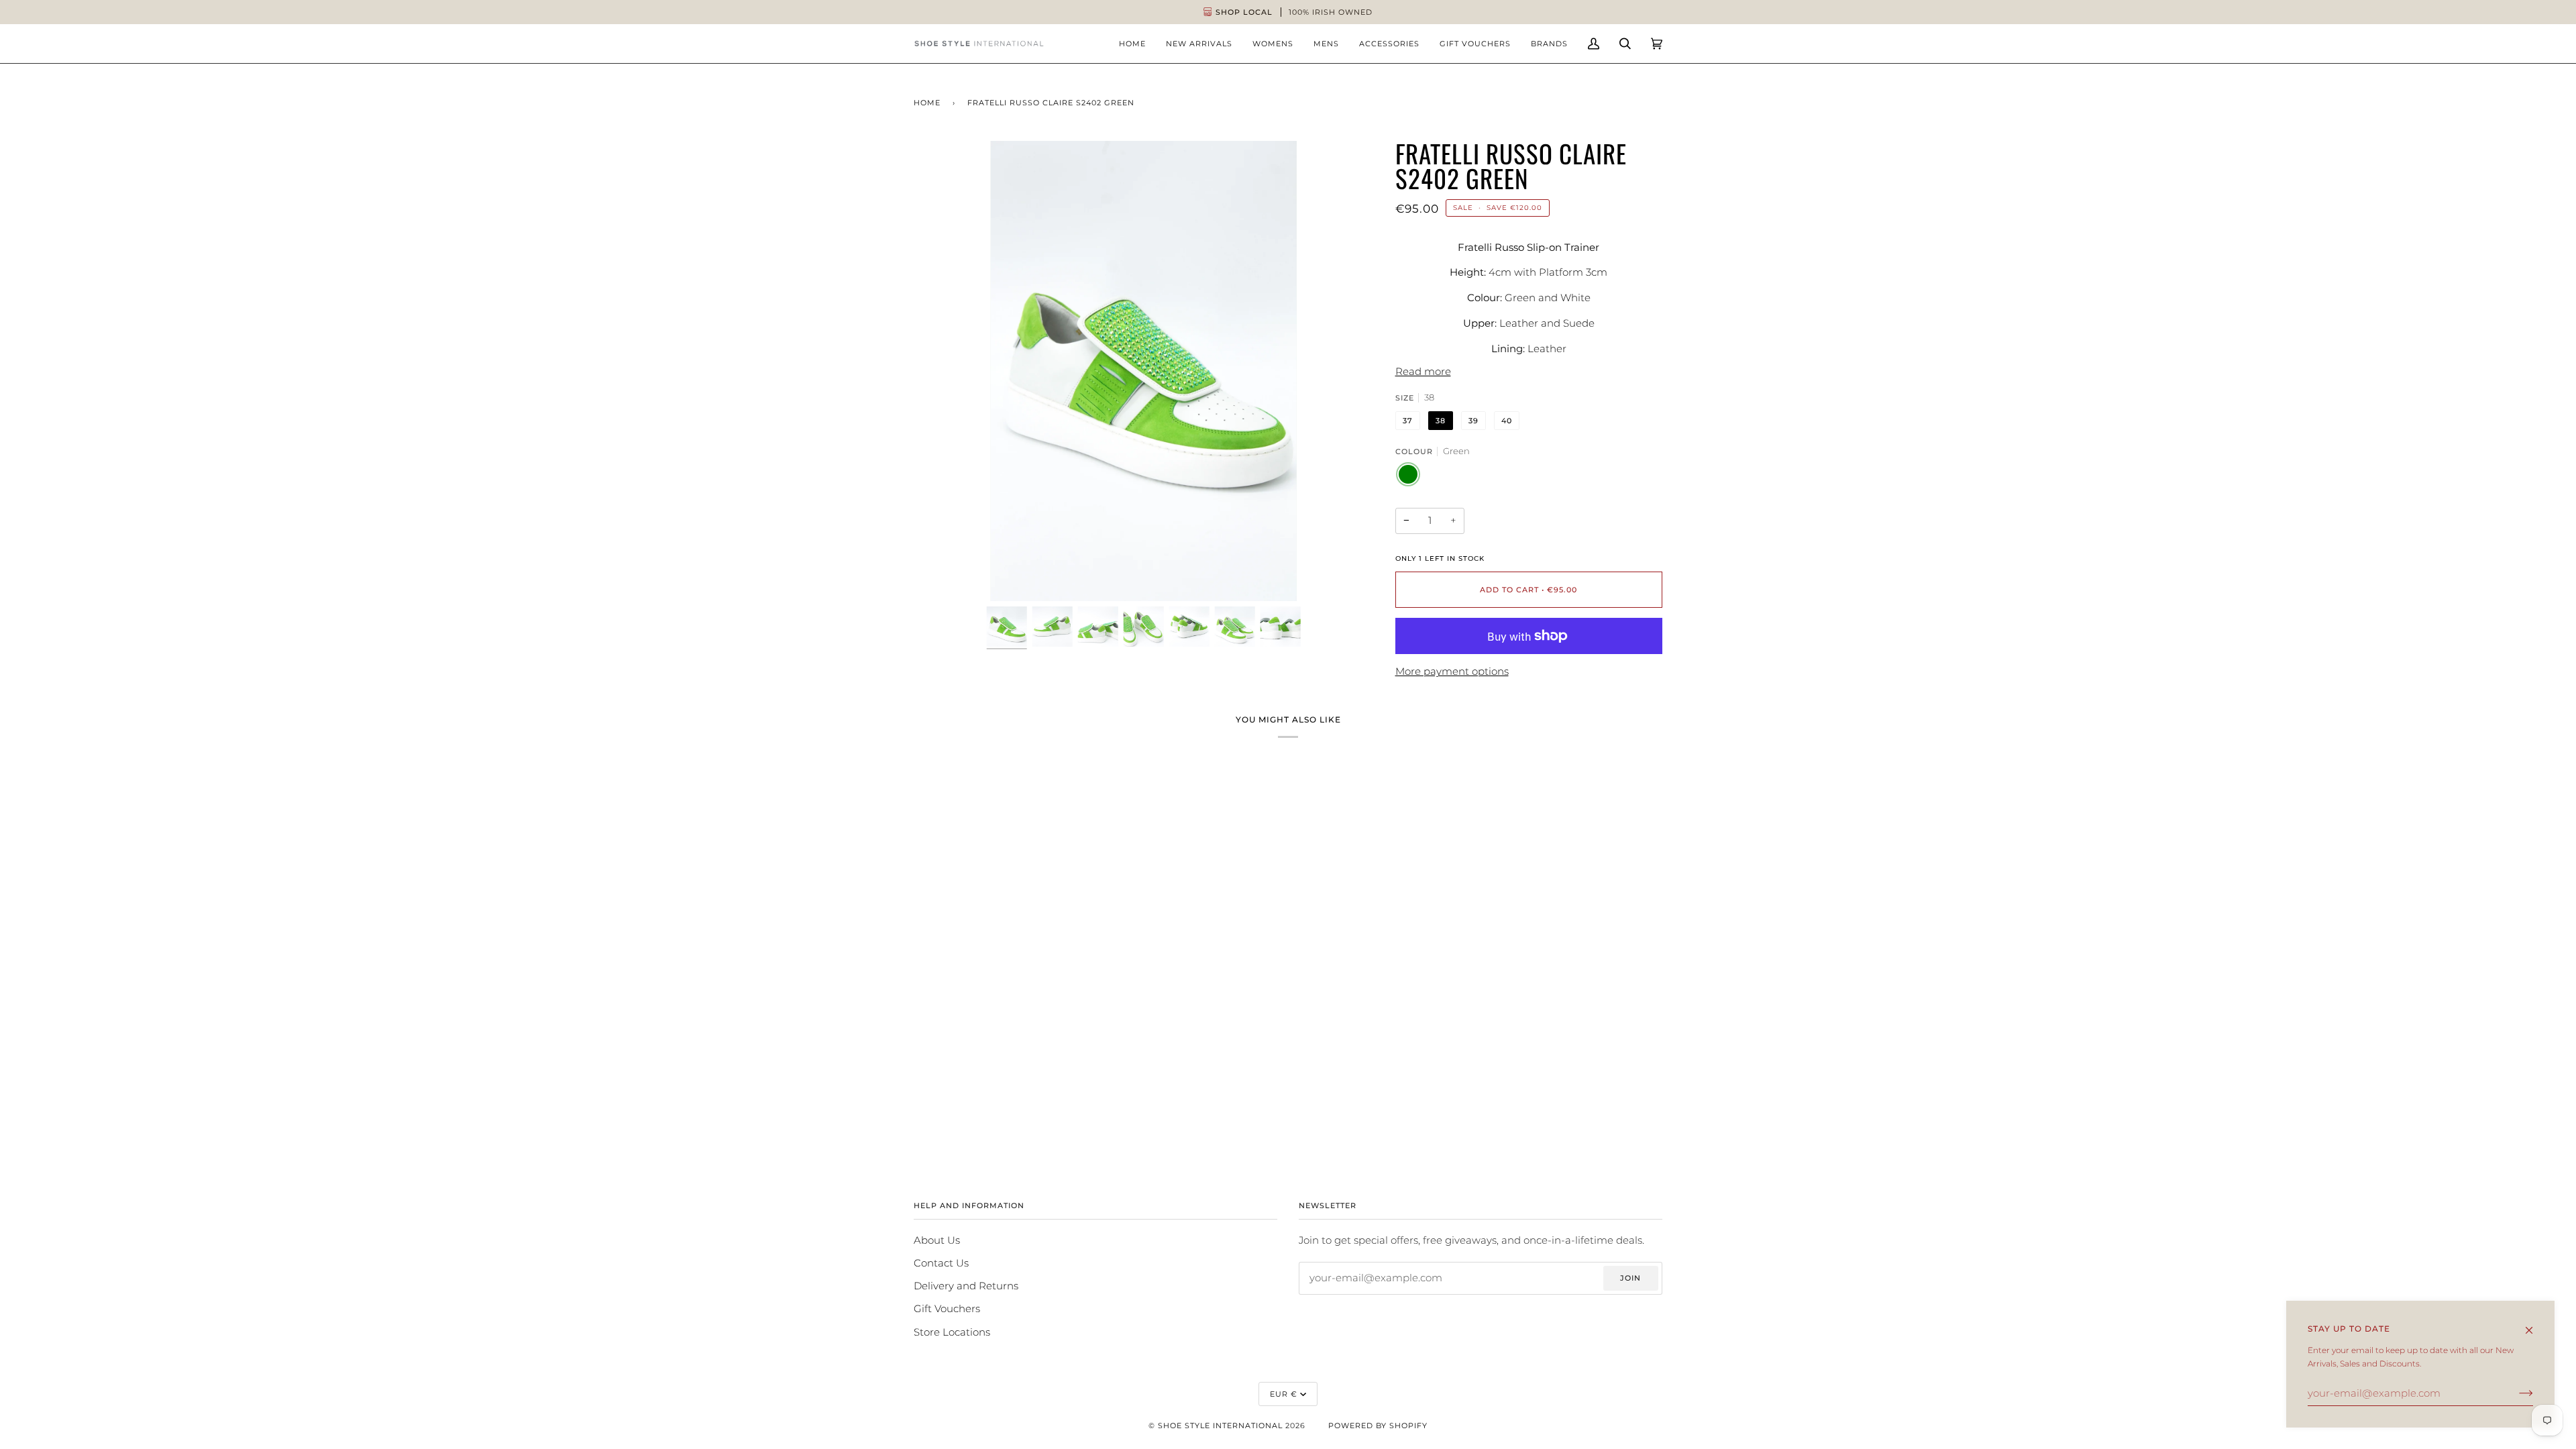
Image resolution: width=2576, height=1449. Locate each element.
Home (927, 103)
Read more (1423, 372)
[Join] (2515, 1393)
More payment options (1452, 672)
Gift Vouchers (947, 1309)
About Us (937, 1240)
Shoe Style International (1220, 1426)
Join (1630, 1278)
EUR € (1284, 1394)
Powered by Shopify (1378, 1426)
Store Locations (952, 1332)
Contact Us (941, 1263)
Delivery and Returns (966, 1286)
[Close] (2535, 1324)
